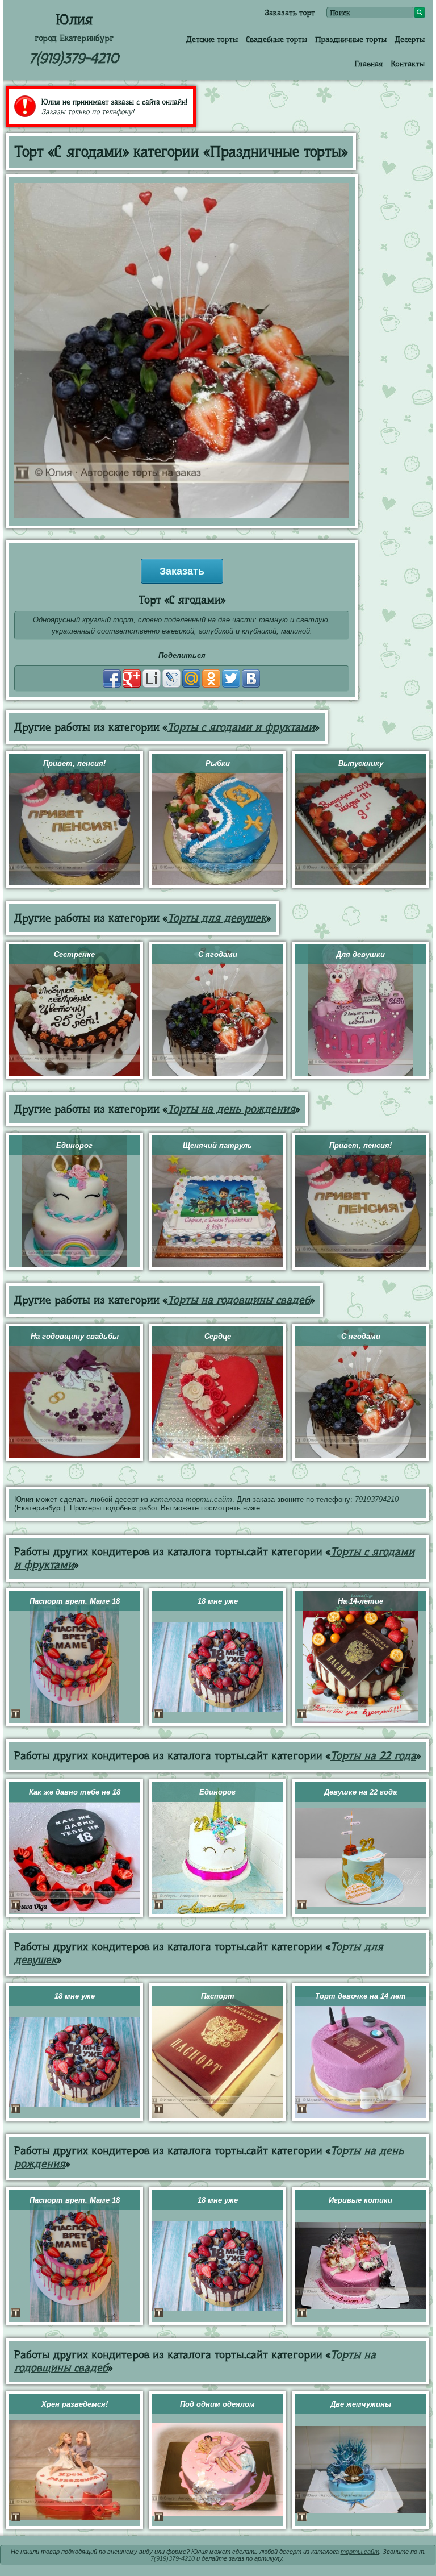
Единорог (74, 1145)
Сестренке (74, 954)
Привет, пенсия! (74, 763)
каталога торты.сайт (191, 1499)
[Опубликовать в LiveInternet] (152, 679)
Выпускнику (361, 763)
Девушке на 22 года (360, 1792)
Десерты (410, 39)
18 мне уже (218, 1601)
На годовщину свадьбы (75, 1336)
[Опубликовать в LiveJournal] (171, 679)
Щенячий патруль (217, 1145)
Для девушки (360, 954)
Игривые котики (360, 2200)
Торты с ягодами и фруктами (241, 727)
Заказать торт (290, 13)
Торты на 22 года (373, 1756)
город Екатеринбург (74, 38)
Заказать (182, 571)
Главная (368, 64)
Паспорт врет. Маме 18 (75, 1601)
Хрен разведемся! (75, 2404)
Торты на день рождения (231, 1109)
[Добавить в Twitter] (231, 679)
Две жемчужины (361, 2404)
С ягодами (218, 954)
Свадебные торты (276, 39)
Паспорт (218, 1996)
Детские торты (212, 39)
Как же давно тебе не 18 (75, 1792)
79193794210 (377, 1499)
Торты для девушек (217, 918)
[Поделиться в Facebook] (112, 679)
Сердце (218, 1336)
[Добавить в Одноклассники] (211, 679)
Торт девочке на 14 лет (360, 1996)
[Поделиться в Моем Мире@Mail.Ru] (191, 679)
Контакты (408, 64)
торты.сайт (360, 2552)
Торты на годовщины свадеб (239, 1300)
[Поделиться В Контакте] (251, 679)
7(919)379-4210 (74, 58)
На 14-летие (360, 1601)
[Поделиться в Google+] (132, 679)
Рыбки (218, 763)
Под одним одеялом (217, 2404)
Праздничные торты (351, 39)
